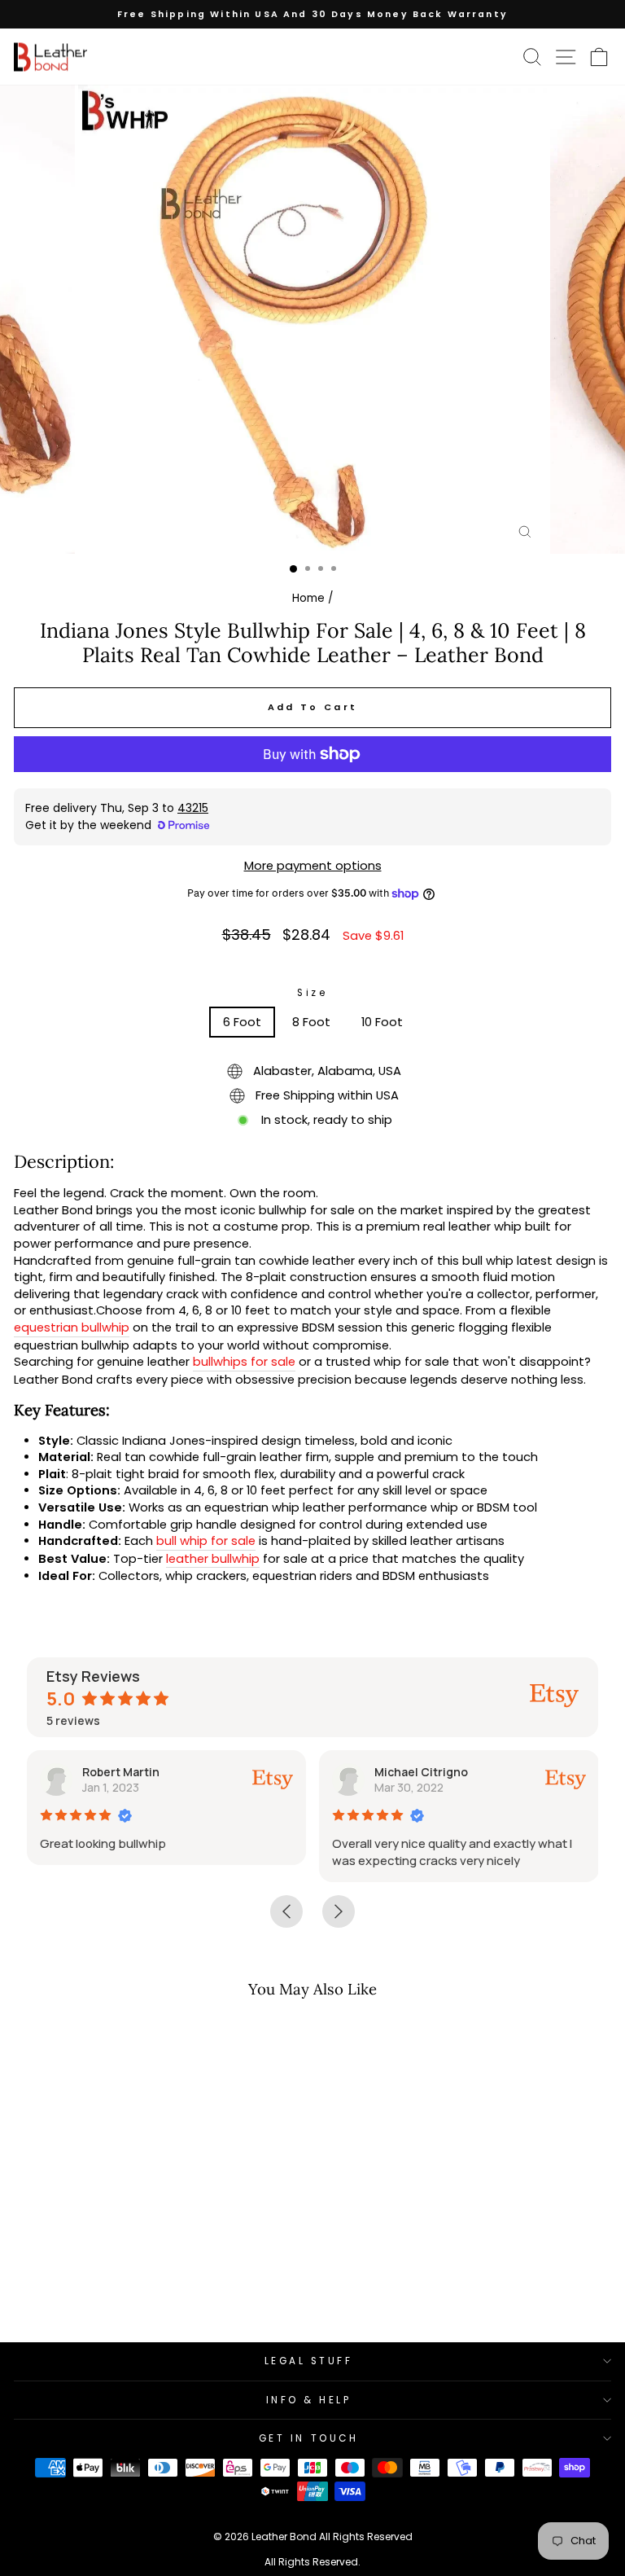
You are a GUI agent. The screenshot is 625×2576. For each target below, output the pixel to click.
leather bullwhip (213, 1559)
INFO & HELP (309, 2400)
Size (312, 993)
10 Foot (382, 1022)
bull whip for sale (206, 1541)
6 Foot (242, 1022)
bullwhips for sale (244, 1362)
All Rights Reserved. (312, 2562)
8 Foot (311, 1022)
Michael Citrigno (421, 1772)
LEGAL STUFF (309, 2361)
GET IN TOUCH (308, 2438)
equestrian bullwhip (72, 1327)
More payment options (313, 866)
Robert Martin (121, 1772)
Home (308, 598)
